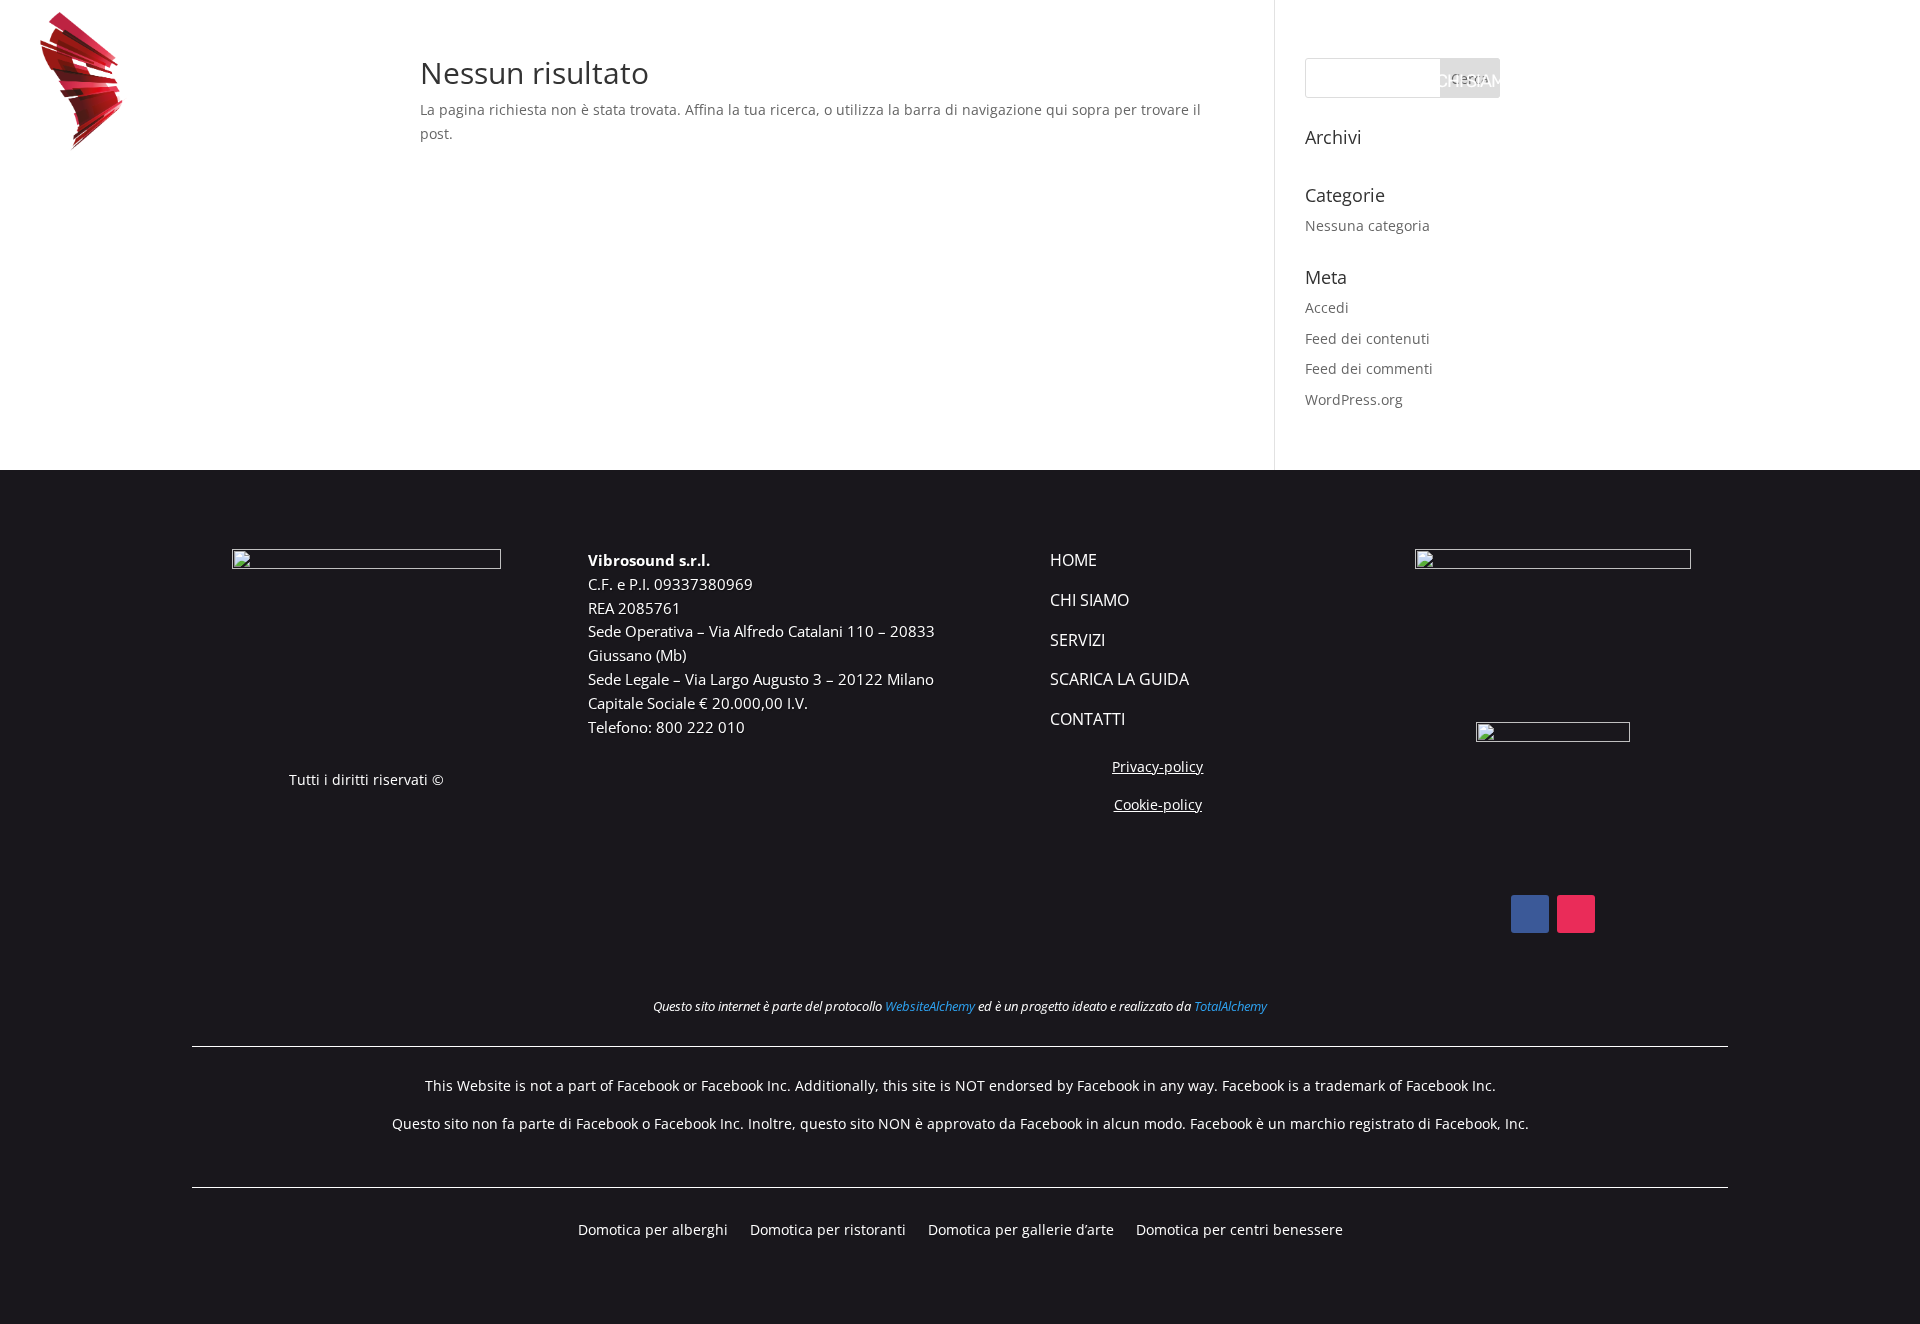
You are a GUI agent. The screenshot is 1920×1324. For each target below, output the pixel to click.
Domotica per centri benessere (1239, 1231)
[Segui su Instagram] (1576, 914)
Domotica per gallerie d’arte (1021, 1231)
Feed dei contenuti (1367, 338)
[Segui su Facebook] (1530, 914)
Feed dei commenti (1369, 368)
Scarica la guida (1717, 83)
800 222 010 (700, 727)
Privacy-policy (1157, 766)
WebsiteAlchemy (930, 1006)
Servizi (1077, 640)
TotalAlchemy (1230, 1006)
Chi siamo (1475, 83)
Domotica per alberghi (653, 1231)
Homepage (1367, 83)
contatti (1087, 719)
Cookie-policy (1158, 804)
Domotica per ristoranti (828, 1231)
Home (1073, 560)
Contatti (1851, 83)
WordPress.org (1354, 399)
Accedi (1327, 307)
